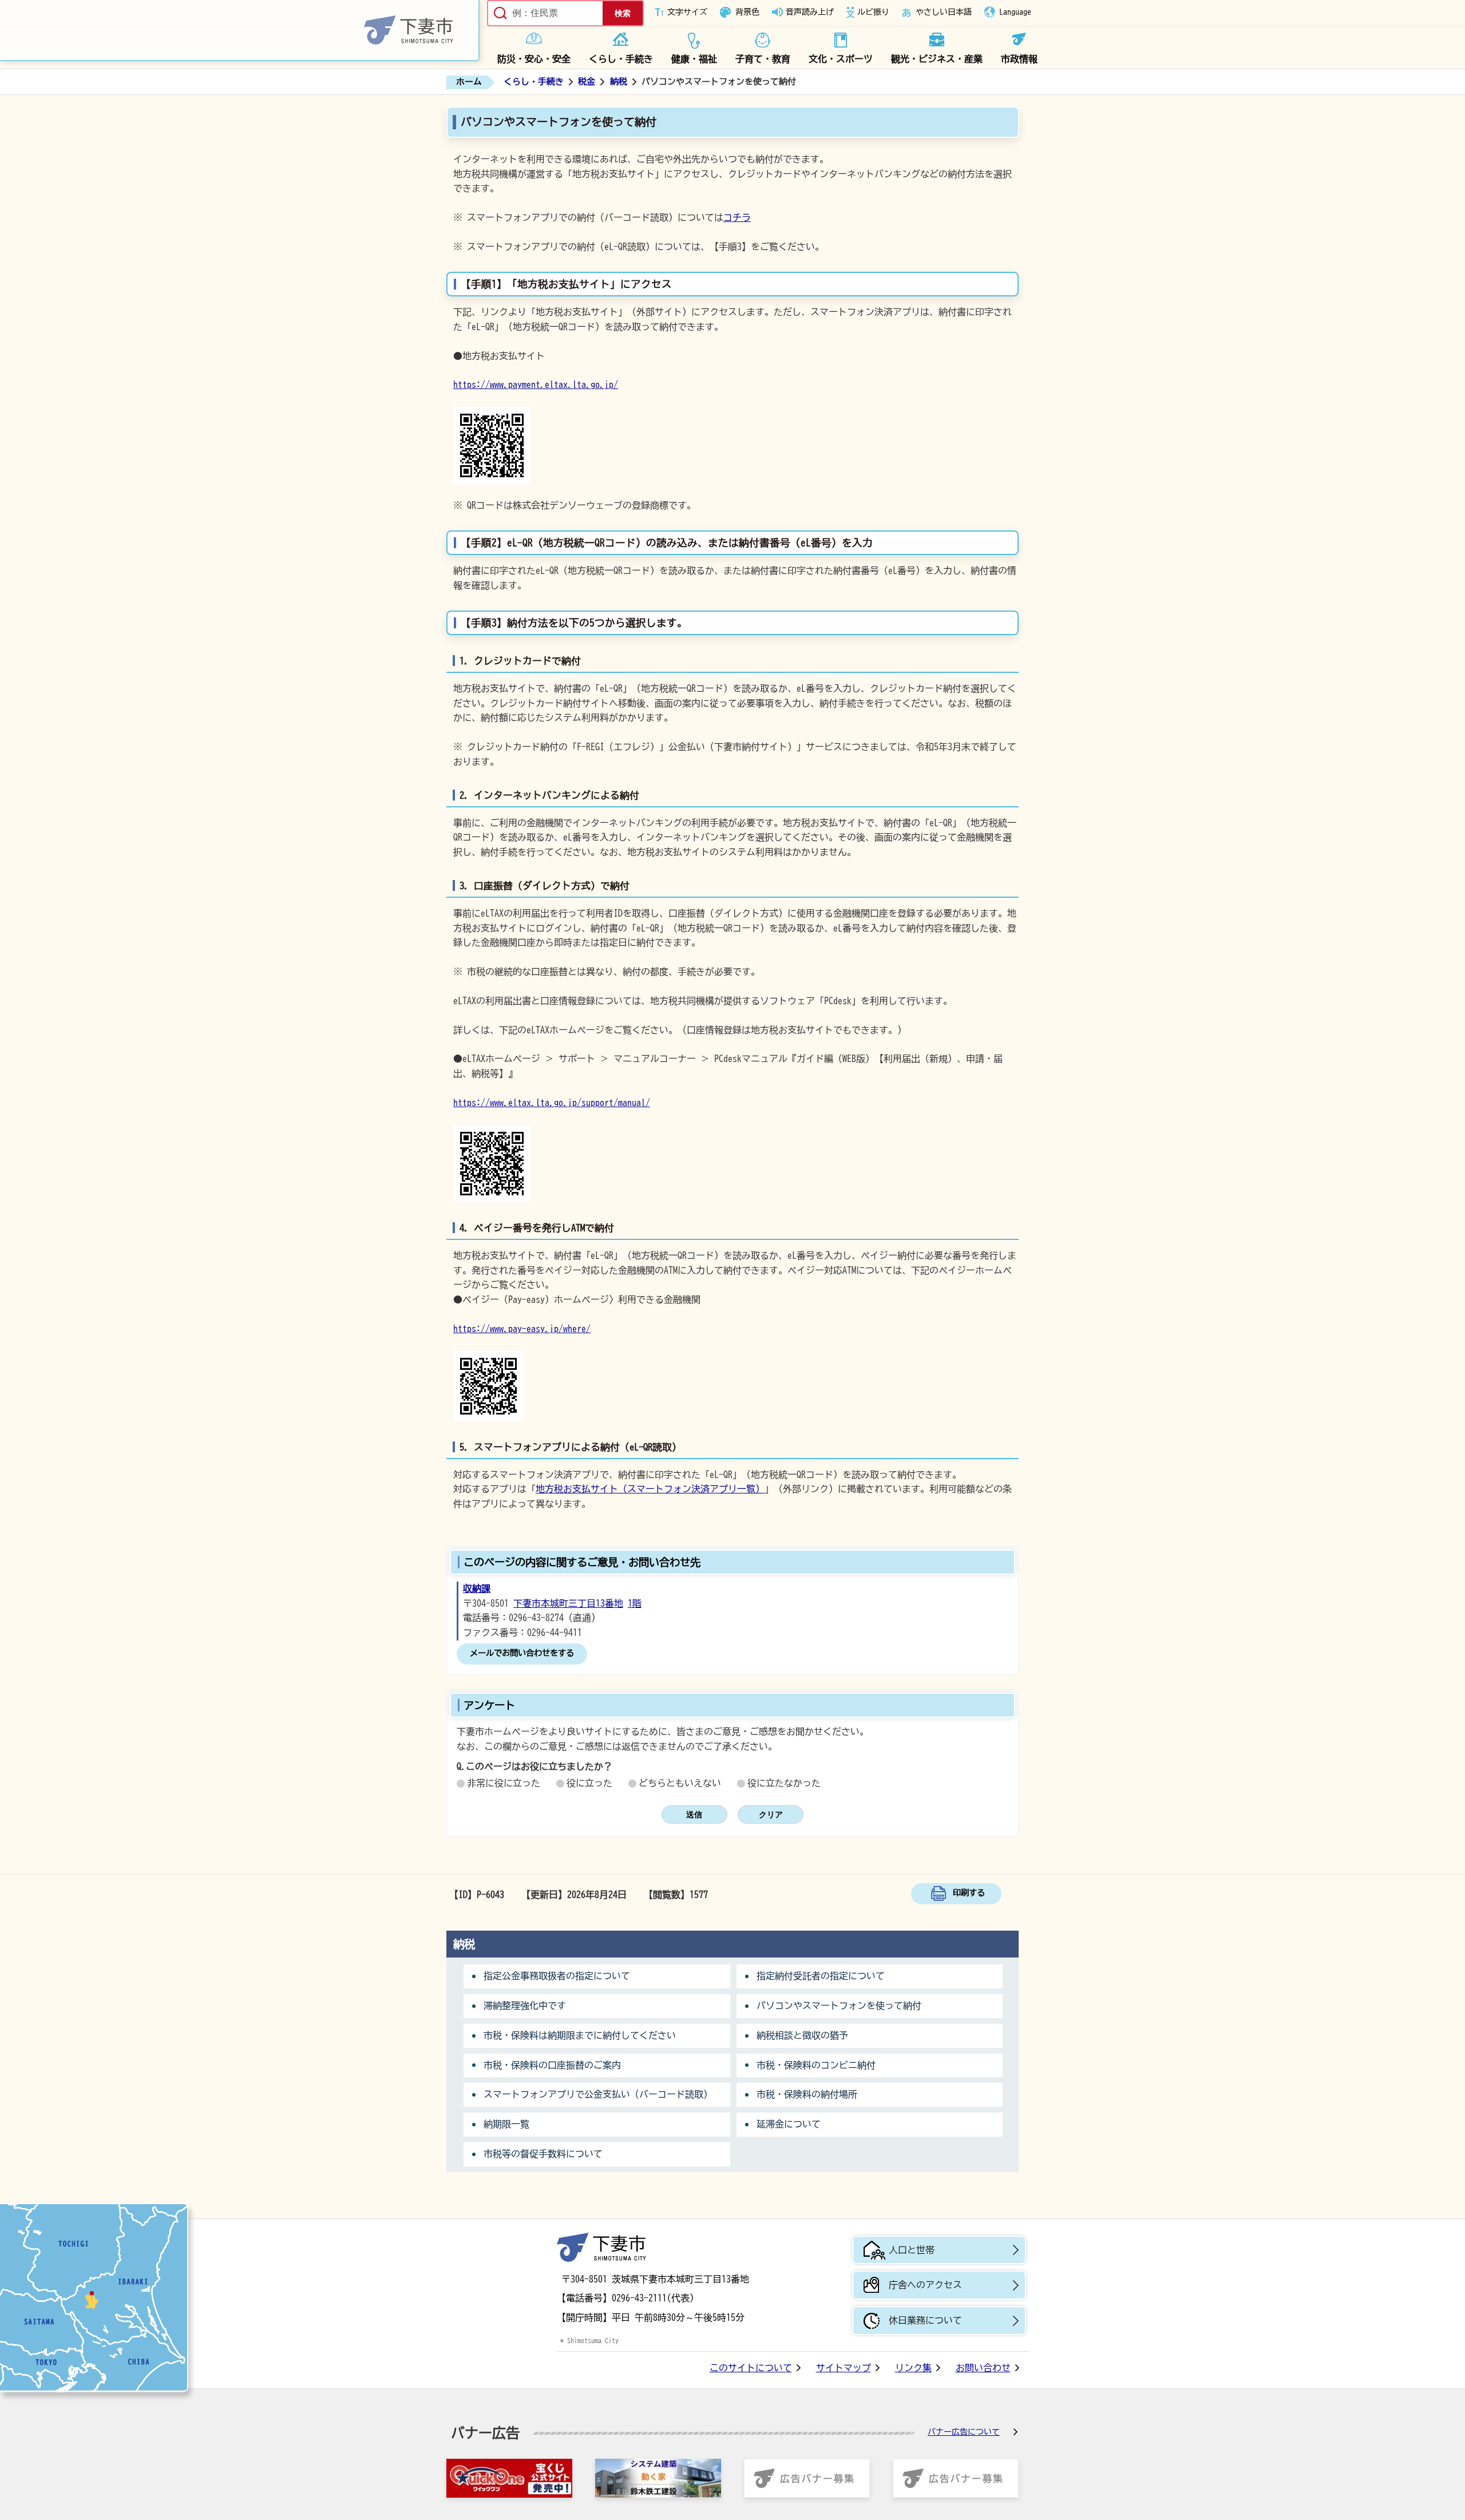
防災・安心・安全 (534, 59)
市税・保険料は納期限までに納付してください (580, 2035)
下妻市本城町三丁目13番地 (568, 1603)
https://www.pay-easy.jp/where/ (522, 1329)
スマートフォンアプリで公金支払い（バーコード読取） (598, 2094)
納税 (619, 82)
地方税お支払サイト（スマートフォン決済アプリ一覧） (650, 1489)
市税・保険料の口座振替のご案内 (552, 2065)
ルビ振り (873, 12)
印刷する (969, 1893)
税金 (587, 82)
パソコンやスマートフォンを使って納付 (839, 2006)
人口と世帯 (912, 2250)
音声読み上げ (810, 12)
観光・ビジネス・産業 (937, 59)
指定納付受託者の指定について (821, 1976)
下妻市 (601, 2247)
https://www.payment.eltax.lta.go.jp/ (536, 385)
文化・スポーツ (841, 59)
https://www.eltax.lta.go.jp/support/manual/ (552, 1103)
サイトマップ (844, 2368)
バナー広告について (964, 2432)
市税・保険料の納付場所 (807, 2094)
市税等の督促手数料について (543, 2154)
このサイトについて (751, 2368)
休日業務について (925, 2320)
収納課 (477, 1588)
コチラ (737, 217)
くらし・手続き (621, 59)
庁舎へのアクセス (925, 2285)
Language (1015, 12)
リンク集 (913, 2368)
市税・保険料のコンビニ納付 (816, 2065)
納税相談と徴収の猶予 (802, 2035)
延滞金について (789, 2124)
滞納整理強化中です (525, 2006)
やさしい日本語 (944, 12)
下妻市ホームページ (240, 31)
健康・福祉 (694, 59)
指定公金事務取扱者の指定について (557, 1976)
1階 (635, 1603)
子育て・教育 (763, 59)
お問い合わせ (983, 2368)
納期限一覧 (506, 2124)
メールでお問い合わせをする (522, 1653)
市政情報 (1019, 59)
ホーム (469, 82)
